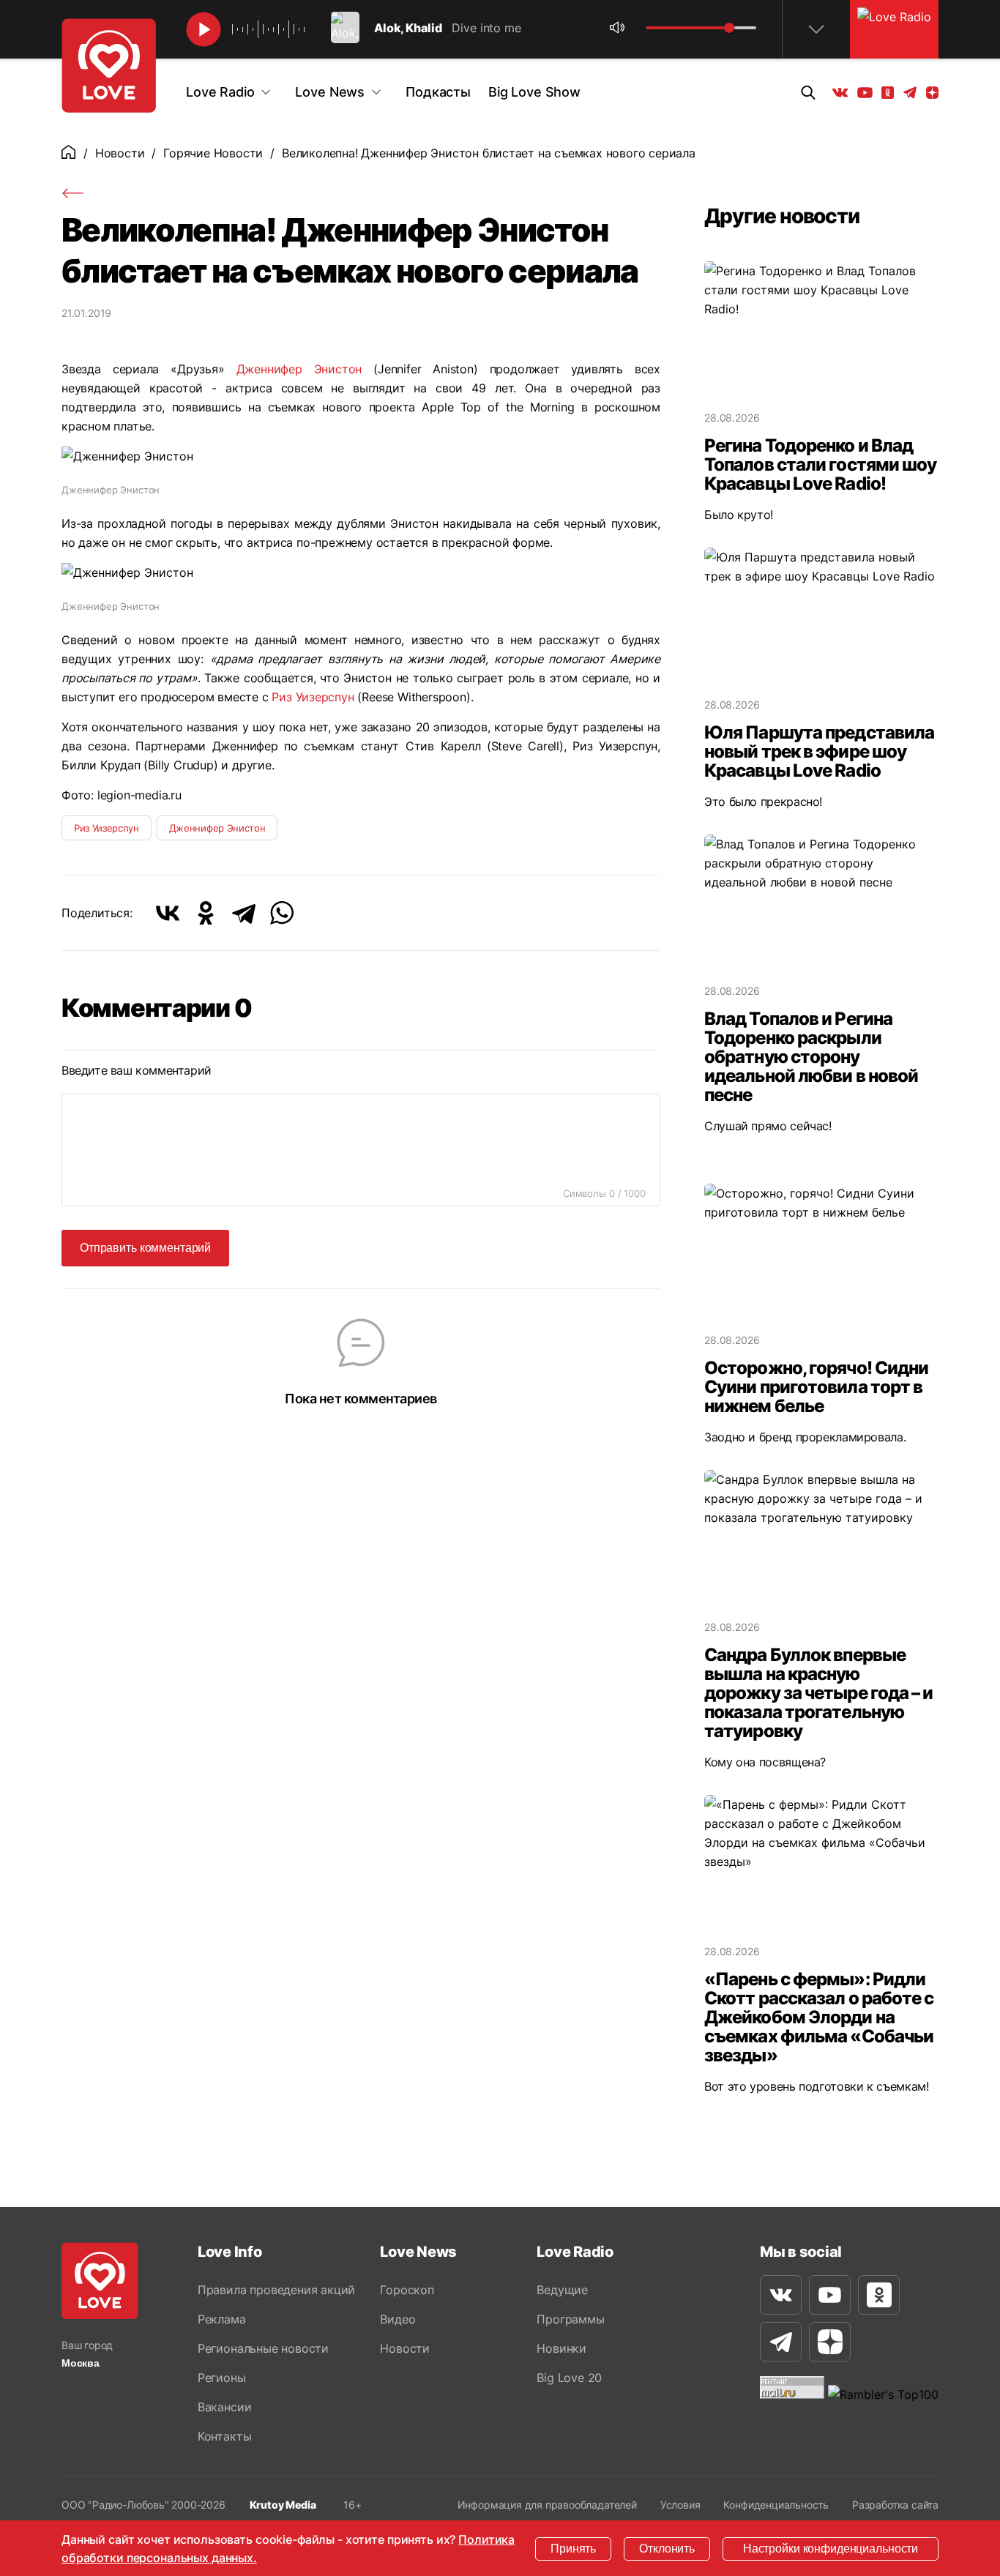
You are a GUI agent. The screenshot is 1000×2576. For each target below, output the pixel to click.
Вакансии (224, 2407)
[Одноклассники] (206, 913)
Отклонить (667, 2549)
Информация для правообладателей (547, 2505)
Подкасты (438, 92)
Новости (120, 153)
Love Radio (220, 92)
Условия (680, 2505)
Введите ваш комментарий (137, 1070)
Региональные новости (263, 2348)
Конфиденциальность (776, 2505)
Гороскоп (407, 2290)
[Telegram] (244, 913)
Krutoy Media (283, 2505)
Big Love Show (534, 92)
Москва (81, 2363)
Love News (330, 92)
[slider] (729, 28)
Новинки (561, 2348)
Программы (570, 2319)
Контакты (224, 2436)
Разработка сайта (895, 2505)
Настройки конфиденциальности (831, 2549)
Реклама (222, 2319)
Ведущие (562, 2290)
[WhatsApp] (282, 913)
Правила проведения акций (276, 2290)
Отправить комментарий (145, 1248)
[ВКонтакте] (168, 913)
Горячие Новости (213, 153)
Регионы (222, 2378)
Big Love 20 (569, 2378)
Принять (573, 2549)
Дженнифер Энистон (299, 369)
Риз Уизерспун (314, 697)
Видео (398, 2319)
